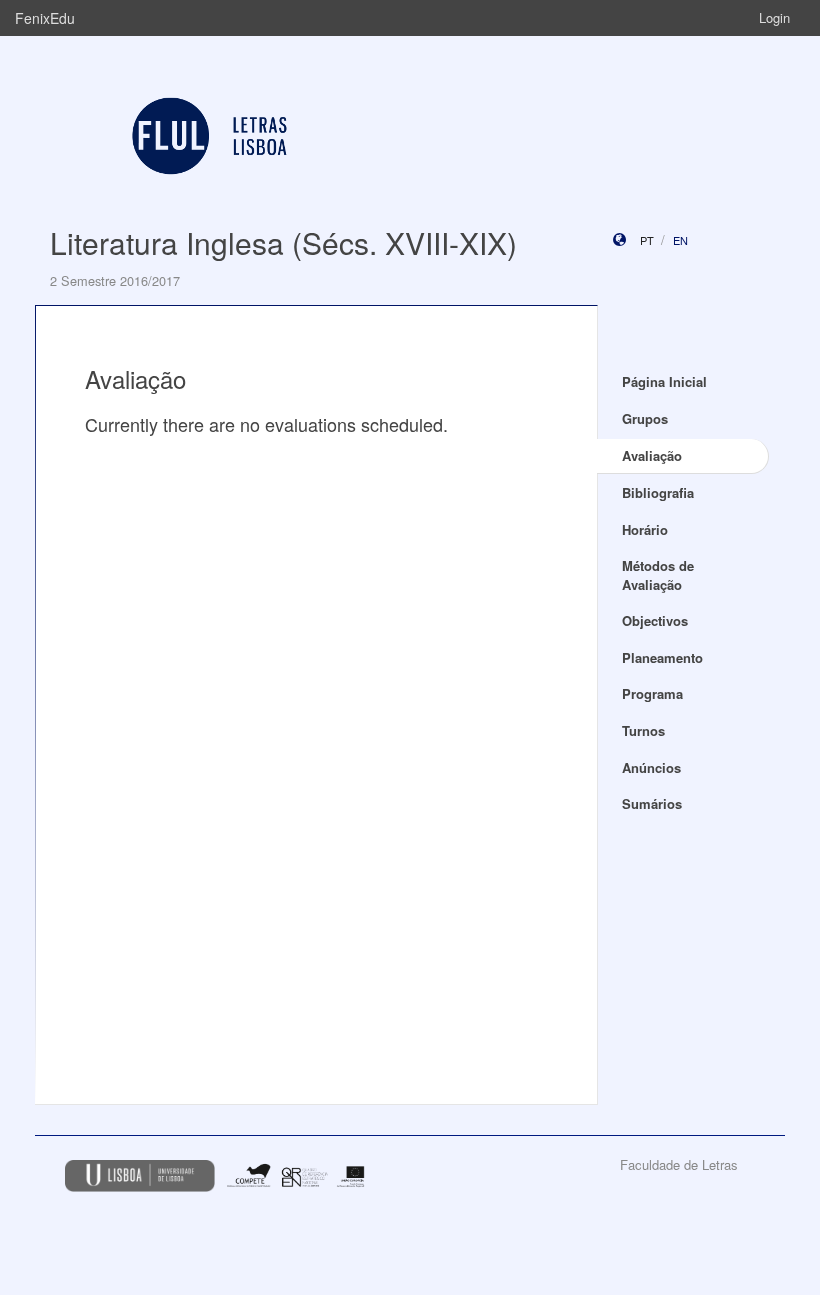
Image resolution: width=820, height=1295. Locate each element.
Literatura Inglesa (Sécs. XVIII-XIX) (283, 242)
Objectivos (655, 620)
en (680, 240)
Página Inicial (664, 381)
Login (774, 17)
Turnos (643, 730)
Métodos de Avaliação (658, 575)
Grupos (645, 418)
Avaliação (652, 455)
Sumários (652, 803)
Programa (652, 693)
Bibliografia (658, 492)
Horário (645, 529)
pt (647, 240)
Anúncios (651, 767)
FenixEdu (45, 18)
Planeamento (662, 657)
